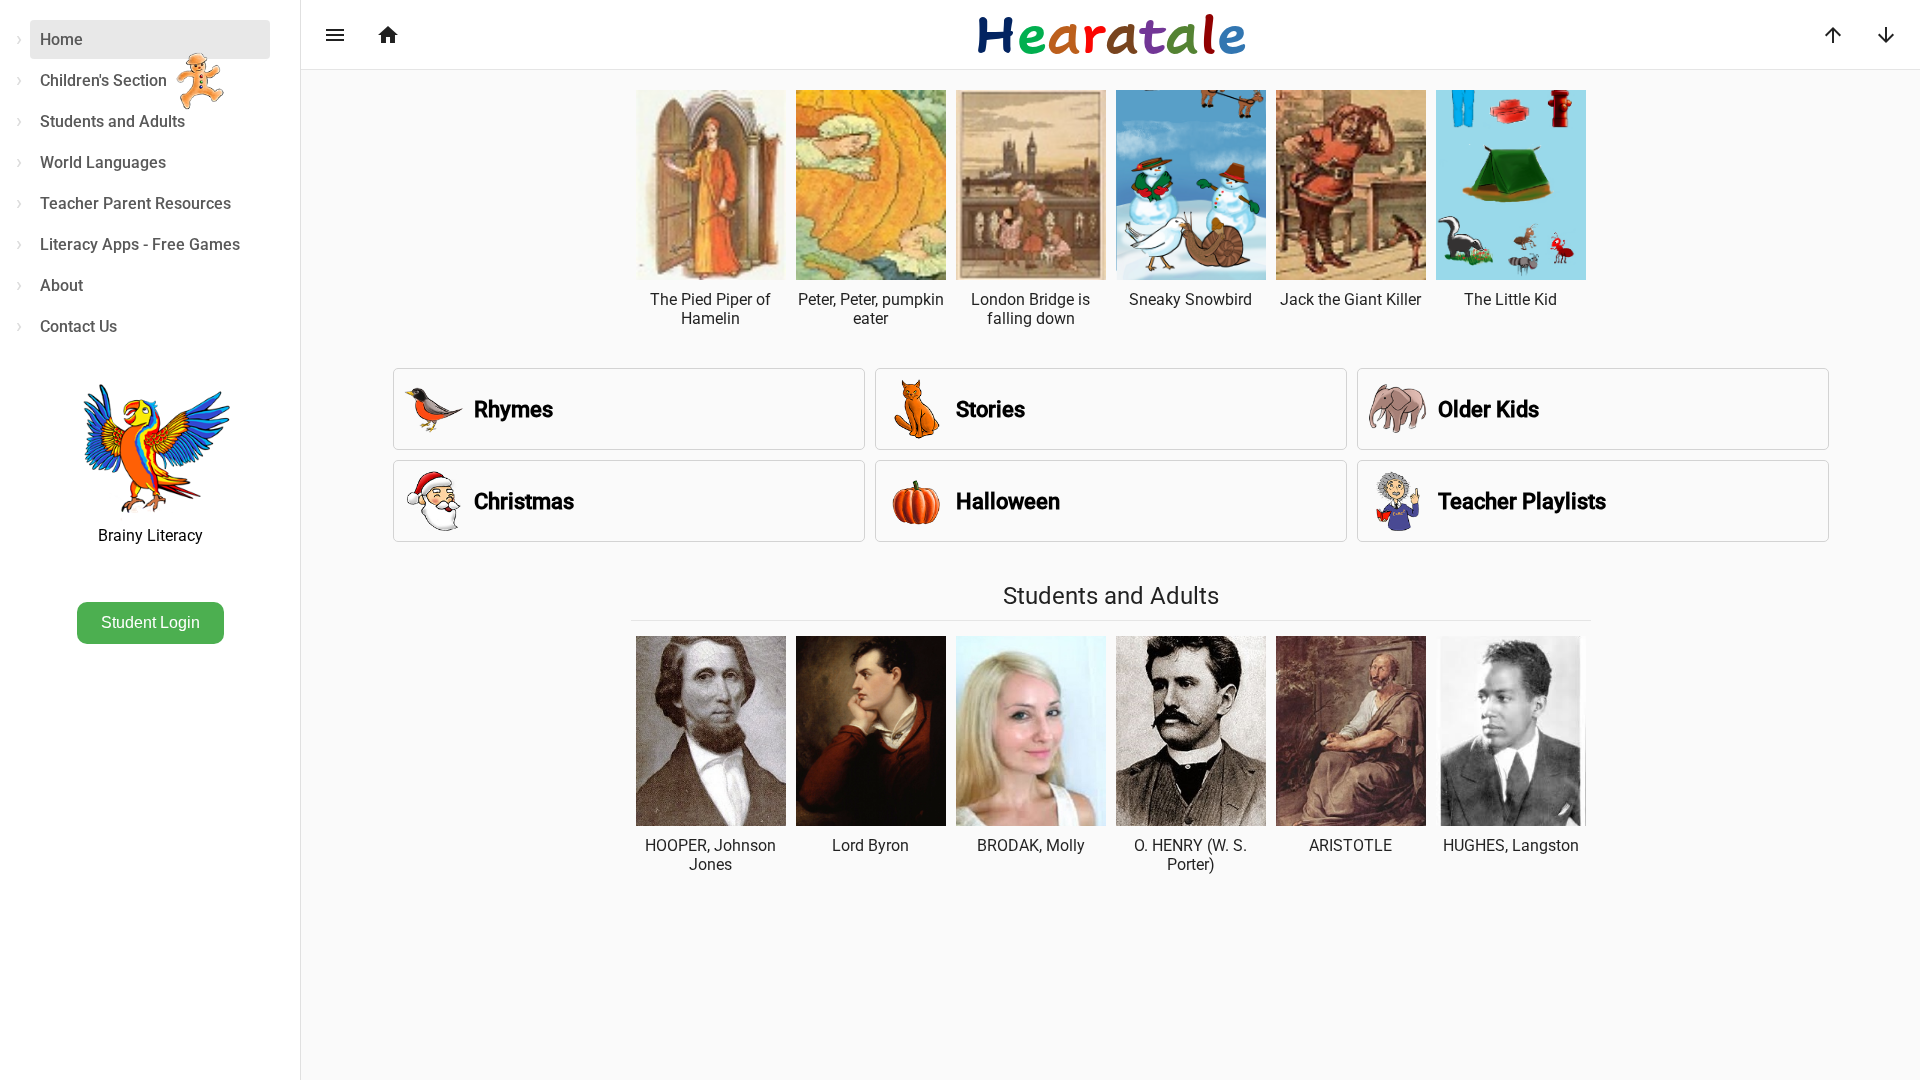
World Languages (103, 162)
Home (61, 39)
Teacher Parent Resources (135, 203)
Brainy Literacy (150, 535)
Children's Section (103, 80)
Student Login (150, 622)
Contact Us (78, 326)
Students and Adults (112, 121)
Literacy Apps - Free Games (140, 244)
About (61, 285)
